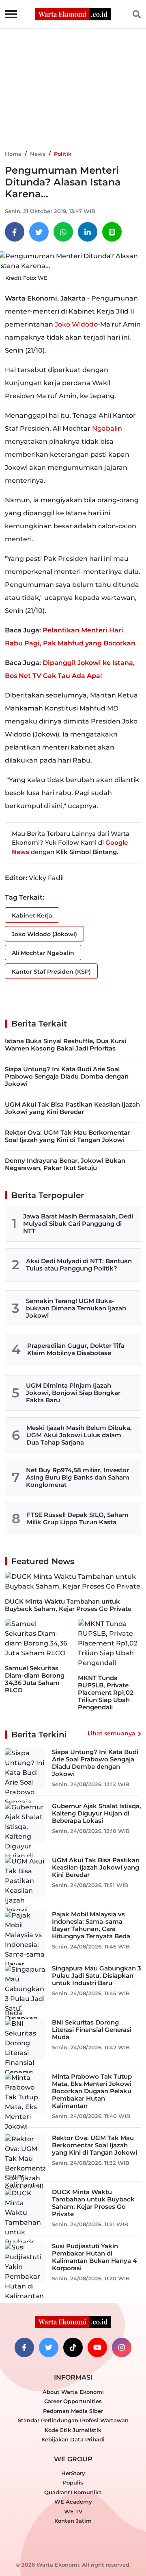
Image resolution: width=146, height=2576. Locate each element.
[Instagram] (122, 2347)
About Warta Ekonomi (73, 2392)
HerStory (73, 2473)
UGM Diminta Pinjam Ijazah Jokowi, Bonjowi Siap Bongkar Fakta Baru (73, 1393)
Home (13, 154)
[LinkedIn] (88, 232)
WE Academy (73, 2502)
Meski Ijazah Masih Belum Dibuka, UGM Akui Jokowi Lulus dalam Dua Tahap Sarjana (79, 1435)
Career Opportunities (73, 2401)
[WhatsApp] (63, 232)
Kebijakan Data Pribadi (73, 2439)
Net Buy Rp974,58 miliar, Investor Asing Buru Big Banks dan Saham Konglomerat (78, 1477)
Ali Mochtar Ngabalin (43, 953)
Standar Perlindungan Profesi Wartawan (73, 2420)
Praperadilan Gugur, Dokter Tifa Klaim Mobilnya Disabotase (76, 1349)
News (38, 154)
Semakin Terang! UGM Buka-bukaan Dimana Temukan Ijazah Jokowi (76, 1308)
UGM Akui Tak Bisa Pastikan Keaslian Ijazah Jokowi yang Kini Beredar (72, 1108)
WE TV (73, 2511)
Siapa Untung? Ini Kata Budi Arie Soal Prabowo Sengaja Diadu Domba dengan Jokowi (67, 1076)
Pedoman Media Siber (73, 2411)
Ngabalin (107, 428)
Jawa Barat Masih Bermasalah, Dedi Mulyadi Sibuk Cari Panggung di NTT (78, 1224)
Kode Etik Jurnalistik (73, 2430)
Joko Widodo (76, 324)
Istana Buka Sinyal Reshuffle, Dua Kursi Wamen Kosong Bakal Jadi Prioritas (65, 1045)
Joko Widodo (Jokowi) (44, 934)
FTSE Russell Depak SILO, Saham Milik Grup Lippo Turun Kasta (78, 1518)
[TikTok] (73, 2347)
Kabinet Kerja (32, 915)
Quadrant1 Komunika (73, 2492)
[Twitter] (39, 232)
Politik (63, 154)
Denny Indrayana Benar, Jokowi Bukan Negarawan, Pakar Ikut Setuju (65, 1164)
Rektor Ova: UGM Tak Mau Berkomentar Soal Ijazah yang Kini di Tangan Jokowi (67, 1136)
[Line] (112, 232)
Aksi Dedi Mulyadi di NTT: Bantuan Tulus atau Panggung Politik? (79, 1265)
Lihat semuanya (112, 1733)
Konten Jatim (73, 2521)
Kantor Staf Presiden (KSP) (51, 972)
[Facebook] (15, 232)
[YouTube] (97, 2347)
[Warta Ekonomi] (73, 14)
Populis (73, 2482)
